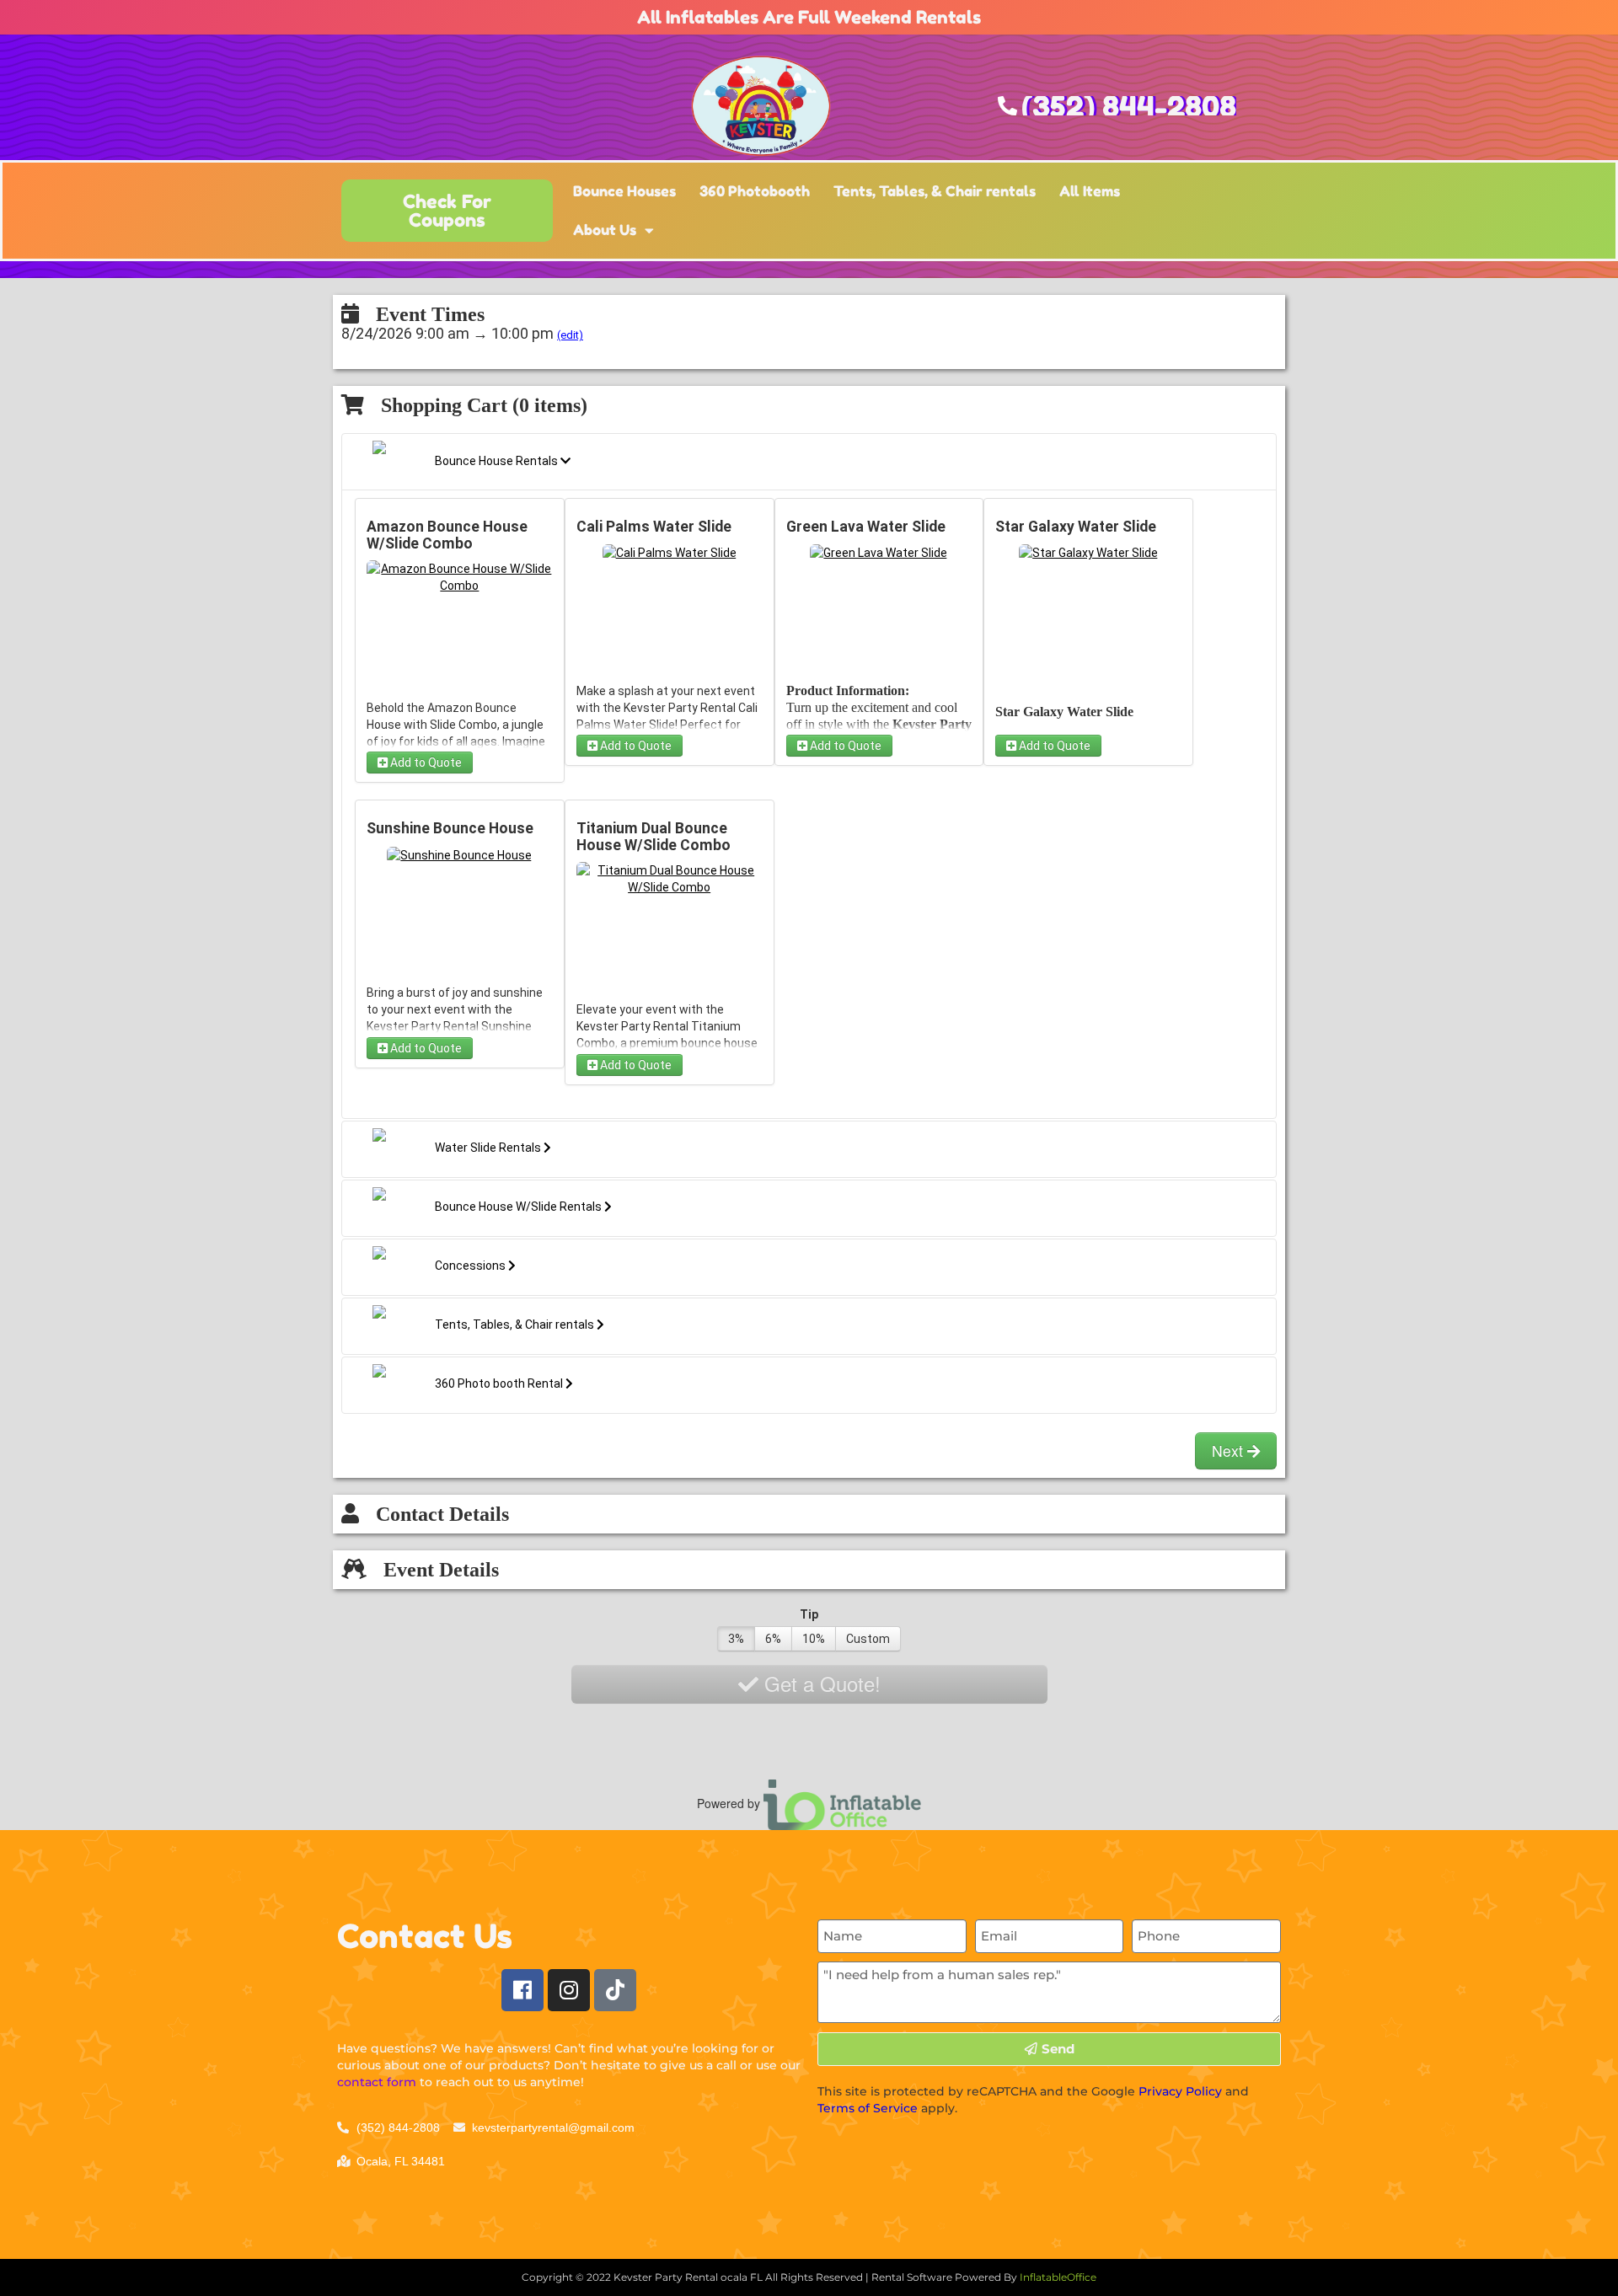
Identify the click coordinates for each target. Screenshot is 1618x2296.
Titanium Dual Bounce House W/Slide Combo (654, 837)
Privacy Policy (1180, 2091)
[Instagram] (569, 1990)
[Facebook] (522, 1990)
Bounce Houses (624, 191)
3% (736, 1639)
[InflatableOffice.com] (843, 1802)
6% (773, 1639)
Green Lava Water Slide (866, 527)
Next (1230, 1450)
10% (814, 1639)
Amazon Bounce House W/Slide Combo (447, 535)
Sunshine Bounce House (450, 828)
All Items (1090, 191)
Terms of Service (868, 2108)
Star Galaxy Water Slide (1076, 527)
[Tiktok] (615, 1990)
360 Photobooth (755, 191)
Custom (868, 1639)
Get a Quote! (820, 1683)
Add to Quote (425, 763)
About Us (605, 230)
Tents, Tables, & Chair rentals (935, 191)
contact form (377, 2082)
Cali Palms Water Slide (654, 527)
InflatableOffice (1058, 2277)
